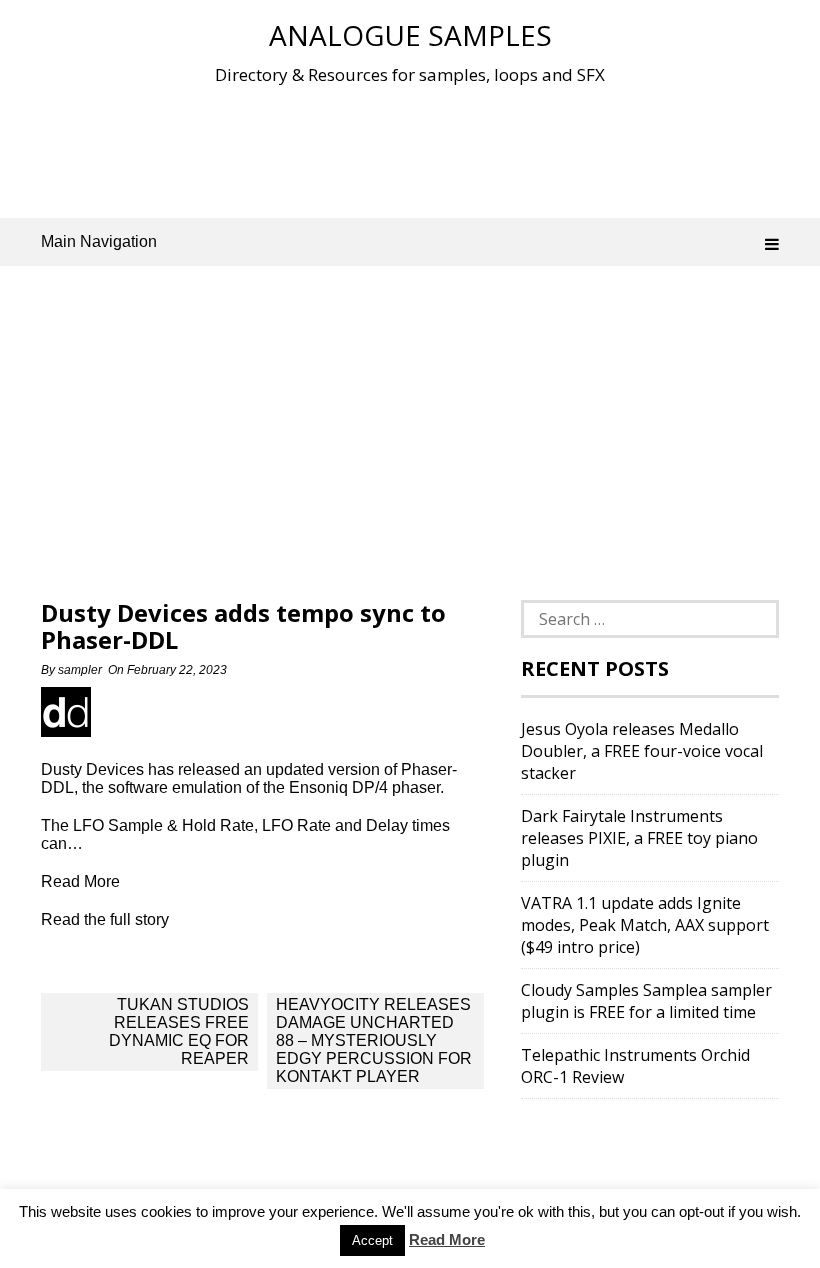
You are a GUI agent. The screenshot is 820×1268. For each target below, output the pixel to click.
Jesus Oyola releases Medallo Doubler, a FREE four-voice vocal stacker (642, 751)
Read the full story (105, 919)
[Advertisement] (410, 149)
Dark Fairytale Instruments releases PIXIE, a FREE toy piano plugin (639, 838)
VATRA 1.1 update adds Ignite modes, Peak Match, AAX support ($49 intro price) (645, 925)
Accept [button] (372, 1240)
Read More (447, 1239)
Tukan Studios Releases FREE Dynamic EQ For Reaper (179, 1031)
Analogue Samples (410, 35)
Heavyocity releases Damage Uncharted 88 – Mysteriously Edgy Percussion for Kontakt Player (374, 1040)
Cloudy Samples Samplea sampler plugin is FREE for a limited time (646, 1001)
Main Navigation (99, 241)
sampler (80, 670)
